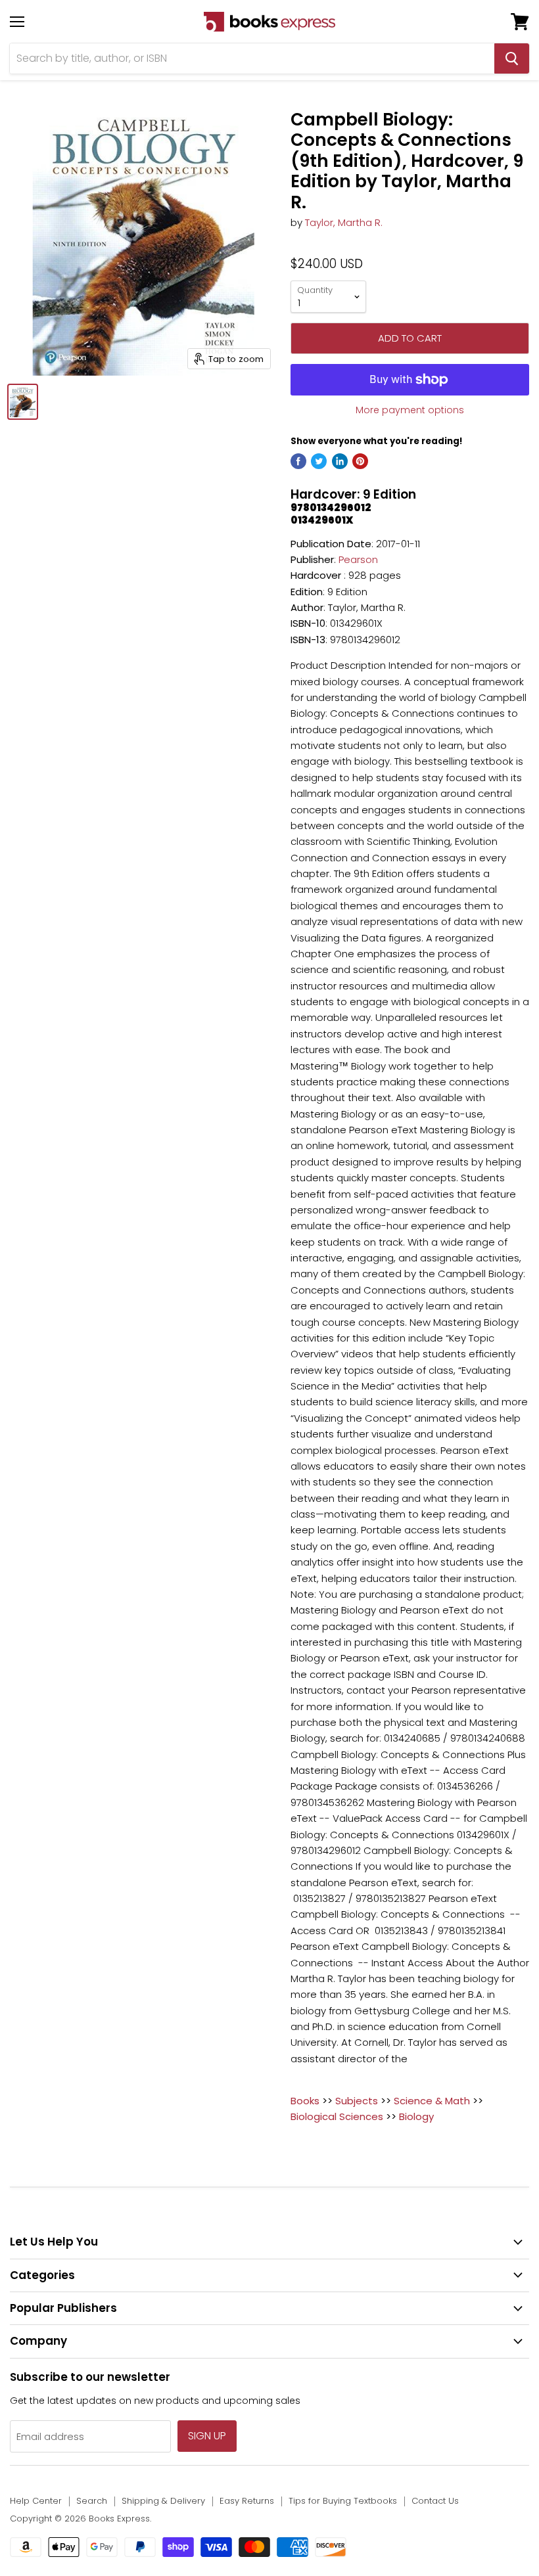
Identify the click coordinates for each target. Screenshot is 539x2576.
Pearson (358, 559)
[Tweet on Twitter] (319, 461)
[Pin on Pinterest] (360, 461)
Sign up (207, 2436)
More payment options (410, 410)
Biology (416, 2116)
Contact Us (435, 2501)
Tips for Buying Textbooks (343, 2501)
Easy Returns (247, 2501)
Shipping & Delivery (163, 2501)
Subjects (357, 2101)
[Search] (512, 58)
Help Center (36, 2501)
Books (305, 2101)
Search (92, 2501)
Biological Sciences (337, 2116)
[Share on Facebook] (298, 461)
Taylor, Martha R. (344, 222)
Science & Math (432, 2101)
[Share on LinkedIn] (340, 461)
